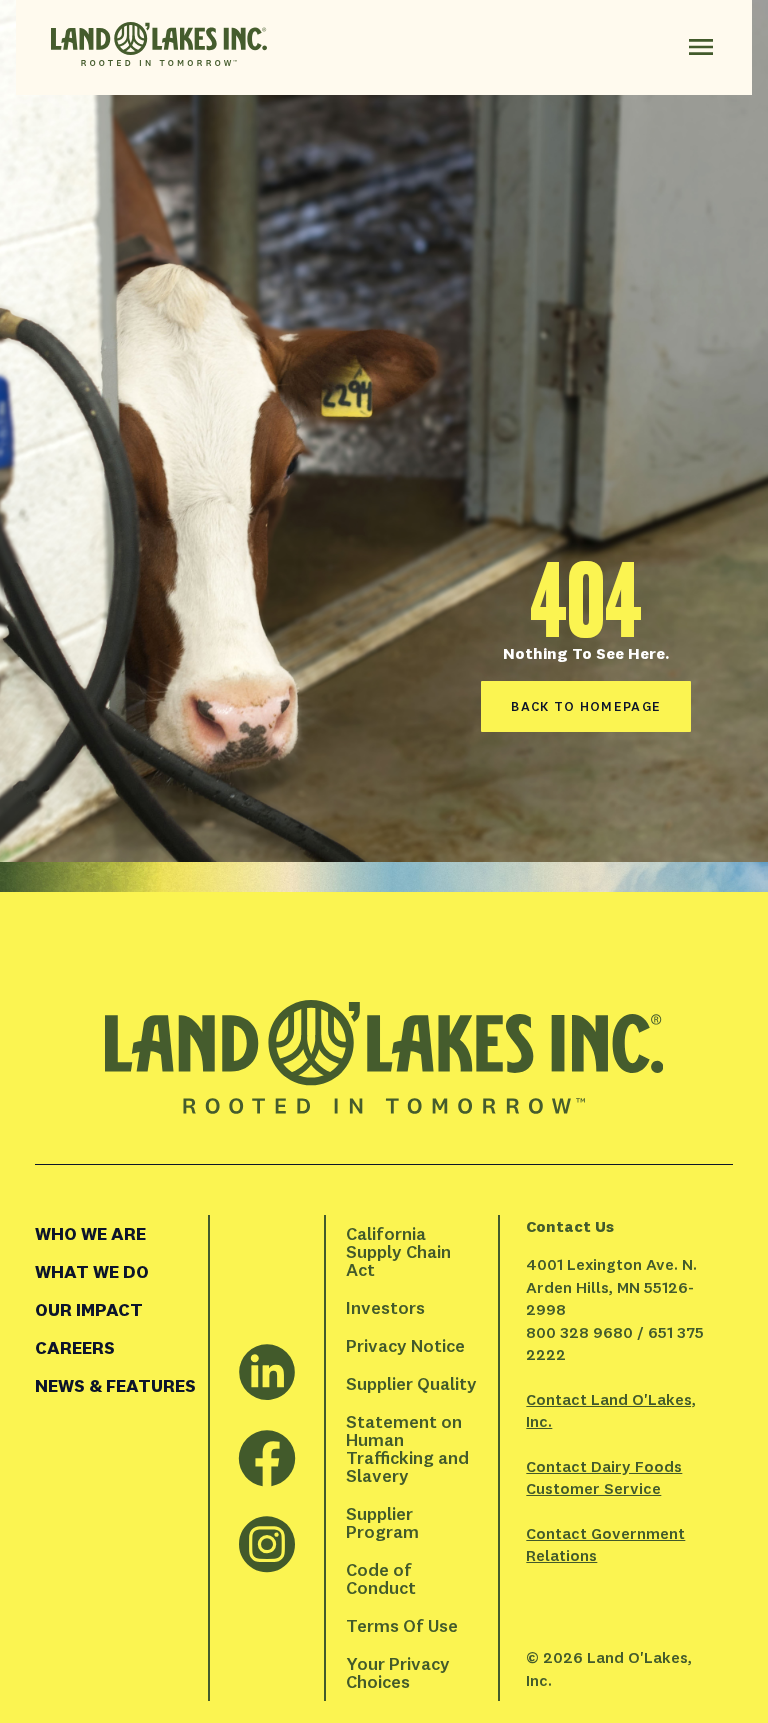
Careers (75, 1347)
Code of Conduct (381, 1578)
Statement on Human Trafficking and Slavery (409, 1448)
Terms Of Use (402, 1625)
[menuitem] (121, 1234)
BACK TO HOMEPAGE (586, 706)
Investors (385, 1307)
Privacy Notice (405, 1345)
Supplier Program (382, 1522)
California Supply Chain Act (400, 1251)
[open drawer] (701, 47)
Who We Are (90, 1233)
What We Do (92, 1271)
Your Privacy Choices (400, 1672)
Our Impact (89, 1309)
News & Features (115, 1385)
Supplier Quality (411, 1383)
